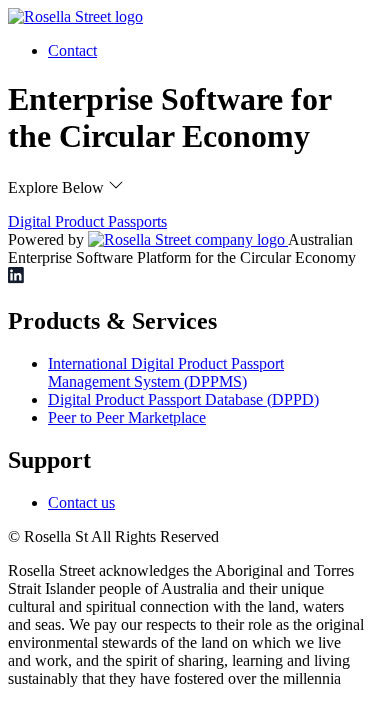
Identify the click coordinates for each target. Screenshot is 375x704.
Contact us (81, 502)
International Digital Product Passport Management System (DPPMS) (166, 372)
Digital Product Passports (87, 221)
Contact (72, 50)
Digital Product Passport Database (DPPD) (183, 399)
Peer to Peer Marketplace (127, 417)
